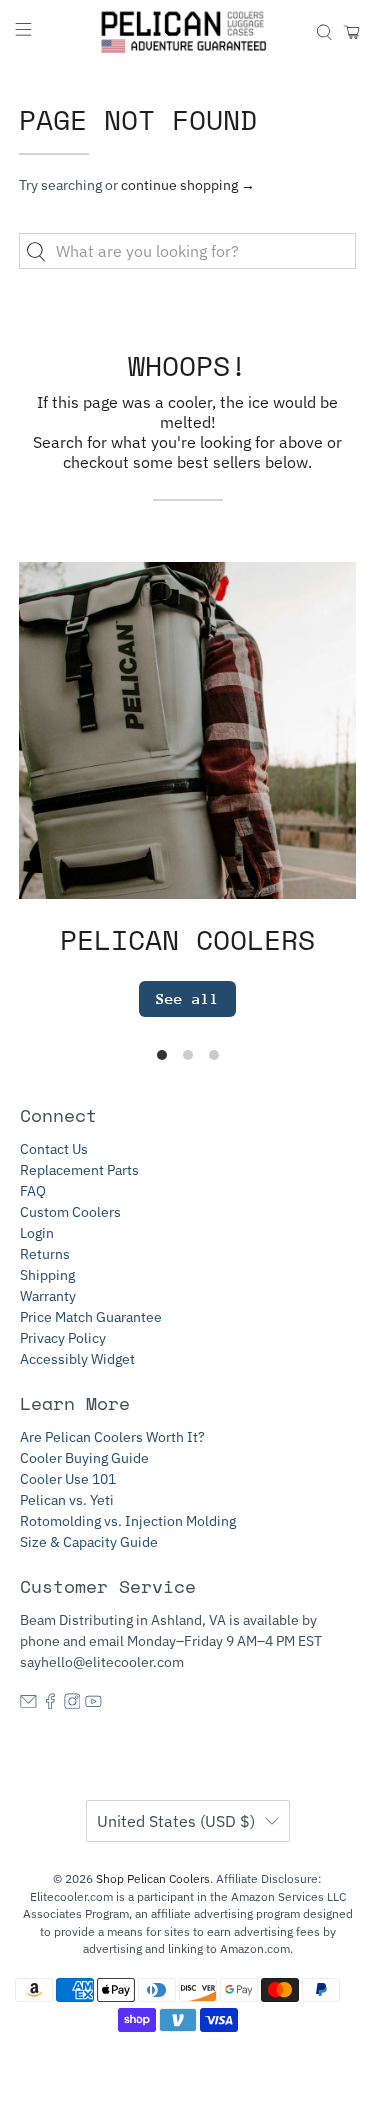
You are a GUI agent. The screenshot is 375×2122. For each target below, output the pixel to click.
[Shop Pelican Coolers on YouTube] (93, 1704)
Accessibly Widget (77, 1359)
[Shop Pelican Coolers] (188, 32)
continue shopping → (188, 185)
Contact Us (54, 1149)
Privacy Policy (63, 1338)
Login (37, 1233)
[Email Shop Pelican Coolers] (28, 1704)
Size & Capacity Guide (89, 1542)
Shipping (47, 1275)
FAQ (33, 1191)
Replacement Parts (79, 1170)
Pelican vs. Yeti (67, 1500)
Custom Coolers (70, 1212)
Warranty (48, 1296)
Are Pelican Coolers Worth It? (112, 1437)
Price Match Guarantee (91, 1317)
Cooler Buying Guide (84, 1458)
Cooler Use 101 (68, 1479)
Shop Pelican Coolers (153, 1878)
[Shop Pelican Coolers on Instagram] (72, 1704)
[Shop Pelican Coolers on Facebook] (50, 1704)
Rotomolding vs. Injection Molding (128, 1521)
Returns (45, 1254)
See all (187, 998)
